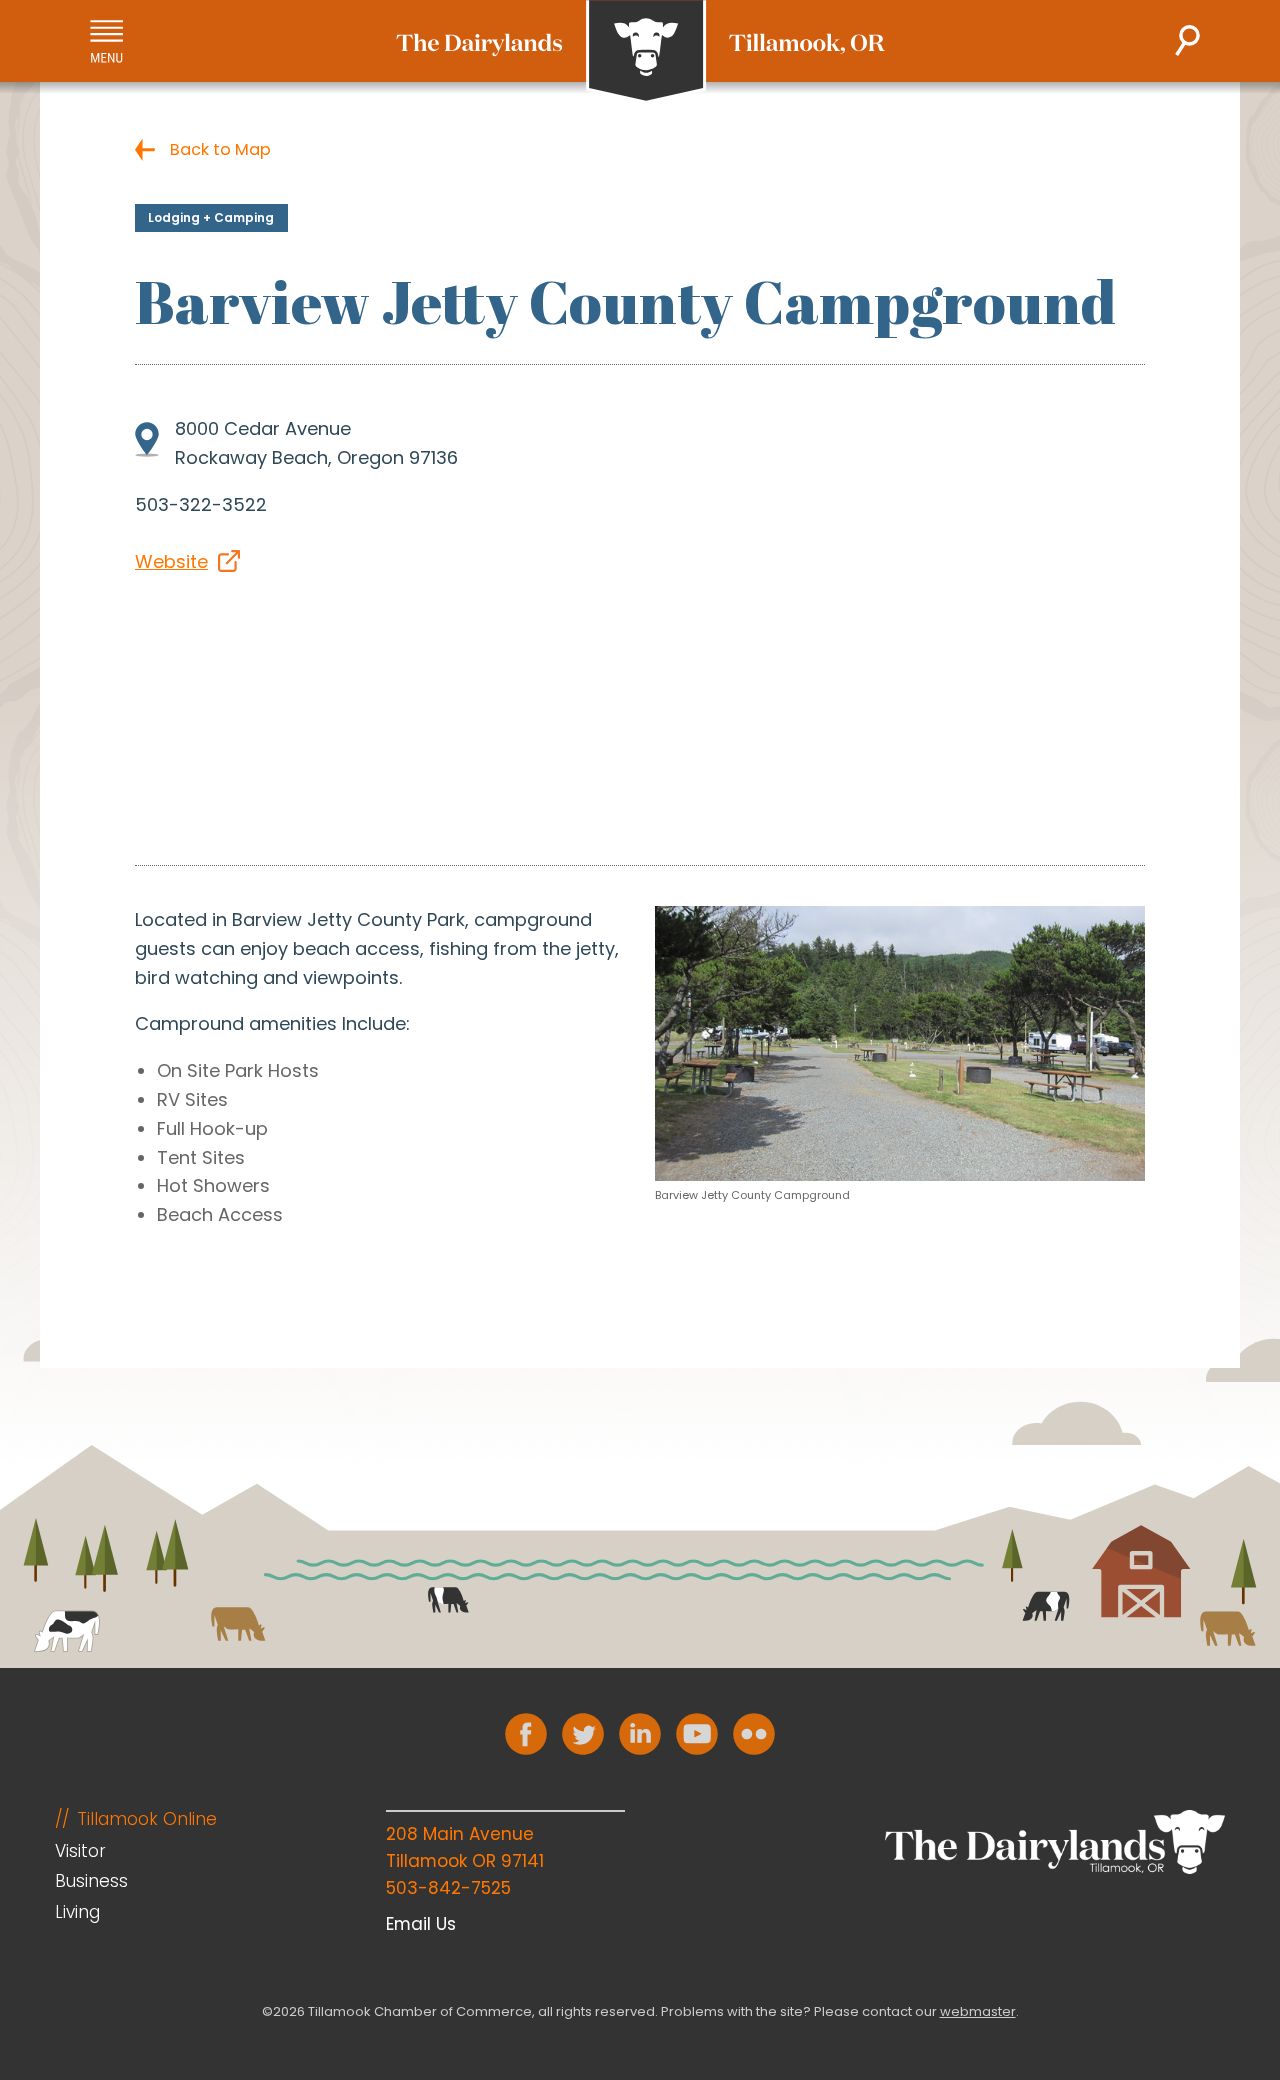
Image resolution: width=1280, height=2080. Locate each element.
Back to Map (220, 149)
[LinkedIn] (640, 1734)
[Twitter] (583, 1734)
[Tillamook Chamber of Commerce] (640, 52)
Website (171, 561)
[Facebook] (526, 1734)
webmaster (978, 2011)
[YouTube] (697, 1734)
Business (91, 1881)
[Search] (1187, 40)
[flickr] (754, 1734)
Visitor (80, 1851)
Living (77, 1912)
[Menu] (106, 41)
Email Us (421, 1924)
